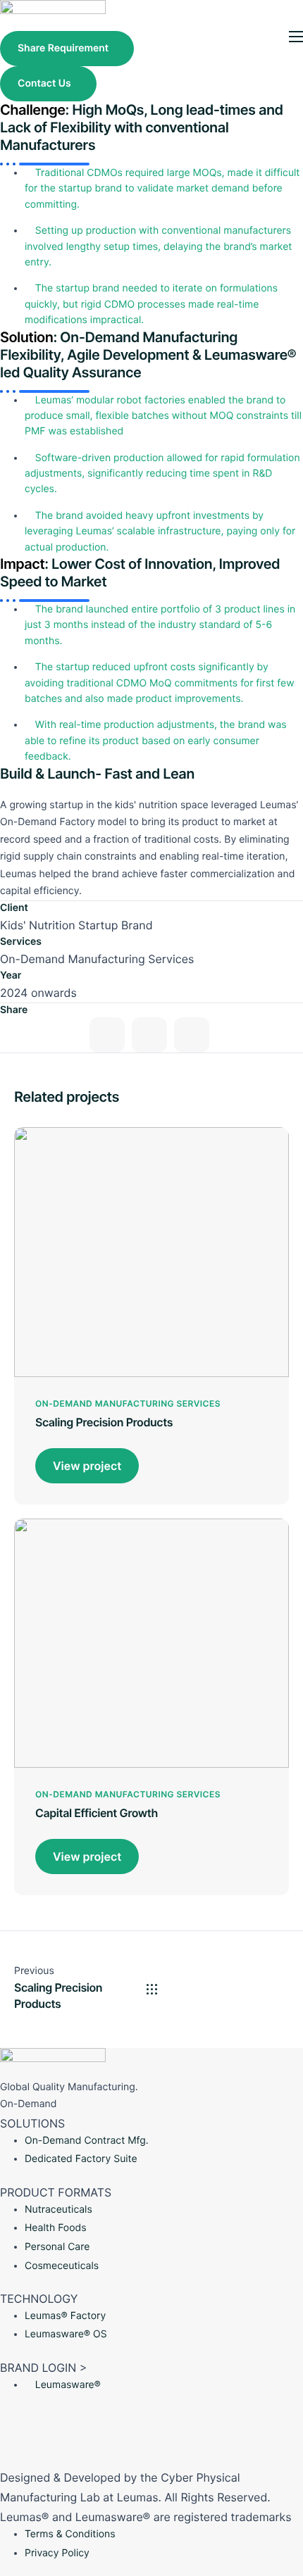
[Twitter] (149, 1035)
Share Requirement (63, 48)
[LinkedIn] (151, 2415)
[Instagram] (192, 1035)
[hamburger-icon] (296, 37)
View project (87, 1466)
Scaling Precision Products (104, 1422)
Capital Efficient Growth (97, 1813)
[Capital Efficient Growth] (151, 1642)
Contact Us (44, 83)
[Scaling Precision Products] (151, 1251)
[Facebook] (107, 1035)
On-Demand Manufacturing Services (128, 1403)
